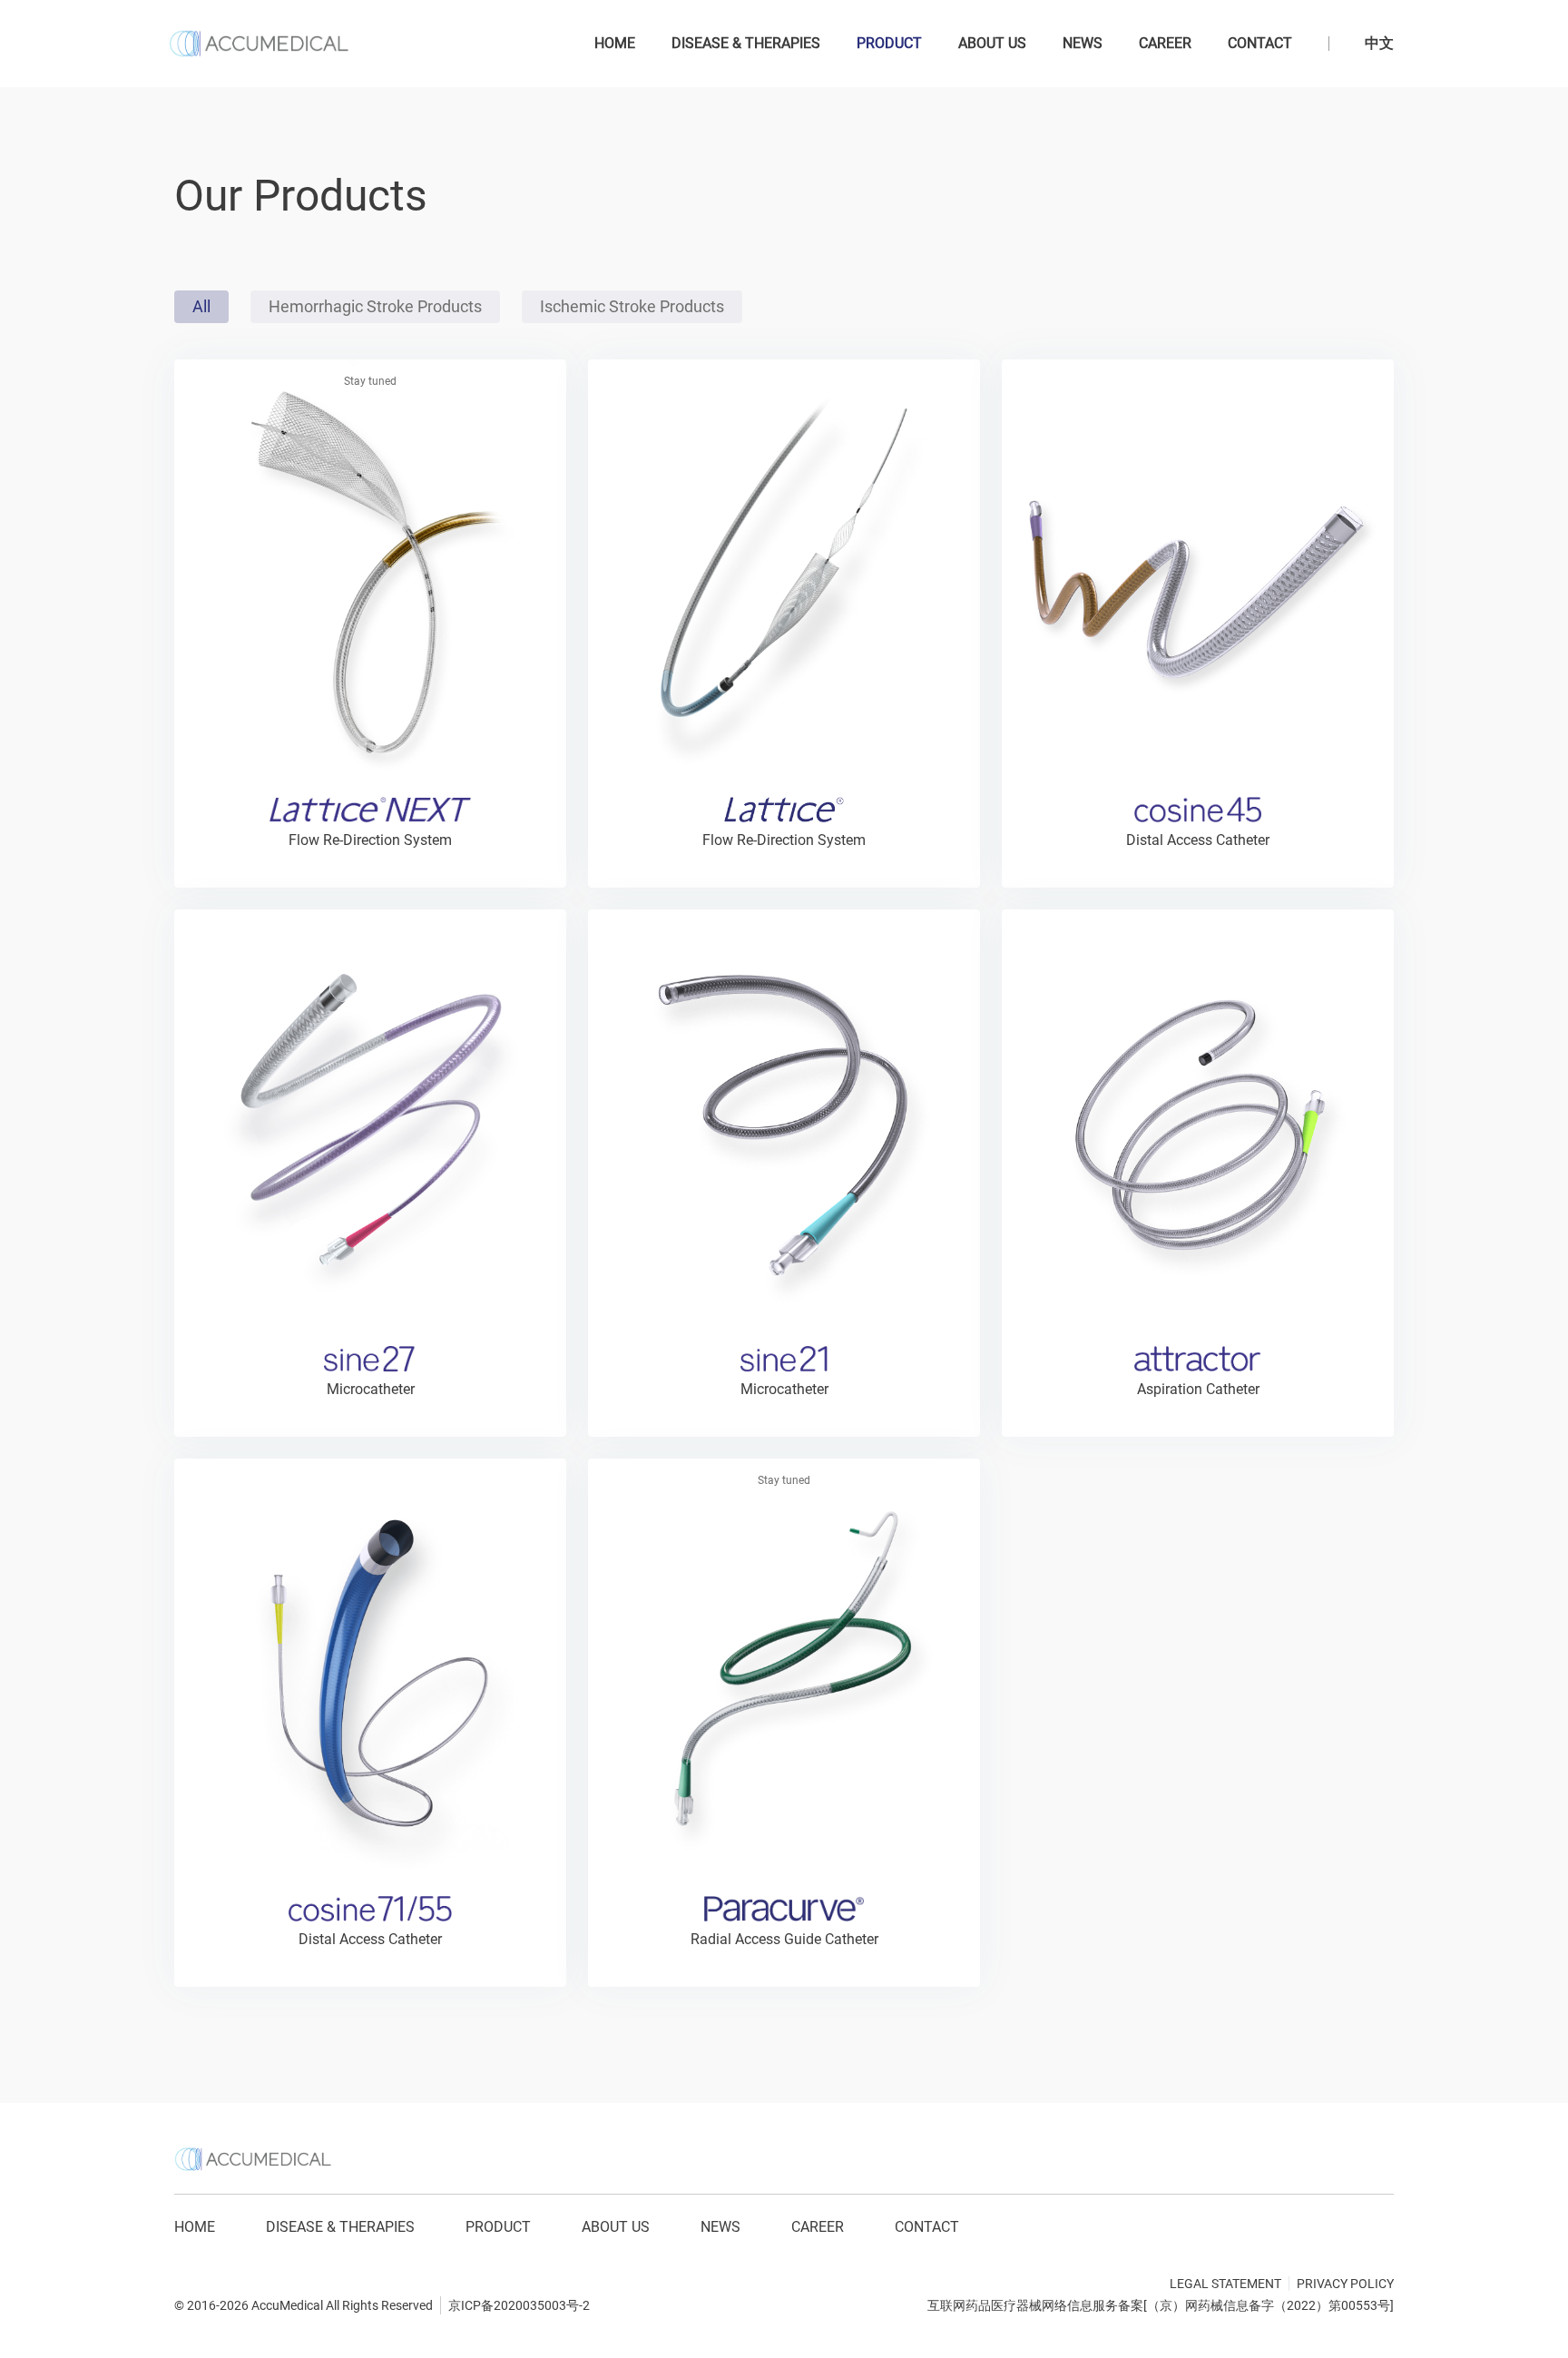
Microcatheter (371, 1389)
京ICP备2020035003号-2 (519, 2305)
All (201, 306)
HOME (615, 43)
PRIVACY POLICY (1345, 2284)
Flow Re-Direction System (784, 840)
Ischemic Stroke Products (632, 306)
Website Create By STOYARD (243, 2289)
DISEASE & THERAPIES (746, 43)
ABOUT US (992, 43)
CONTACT (1260, 43)
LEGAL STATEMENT (1225, 2284)
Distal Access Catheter (1198, 840)
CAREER (1165, 43)
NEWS (1083, 43)
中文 (1379, 43)
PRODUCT (889, 43)
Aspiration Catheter (1198, 1389)
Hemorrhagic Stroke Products (375, 306)
